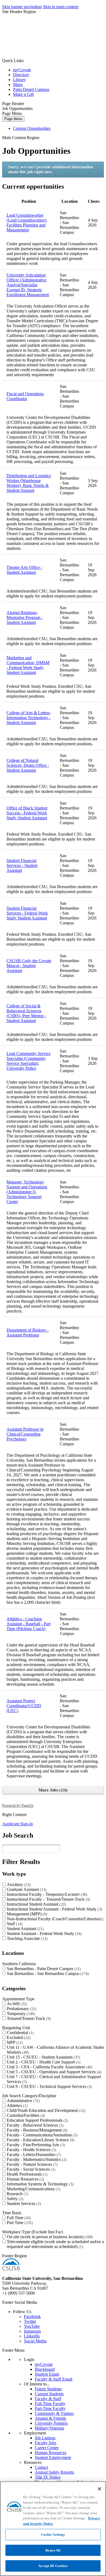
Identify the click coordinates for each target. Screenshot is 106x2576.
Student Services (23, 2204)
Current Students (49, 2394)
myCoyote (22, 70)
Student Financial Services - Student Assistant (22, 865)
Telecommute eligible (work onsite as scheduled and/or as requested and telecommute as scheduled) (56, 2244)
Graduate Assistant (26, 1889)
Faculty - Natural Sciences (32, 2164)
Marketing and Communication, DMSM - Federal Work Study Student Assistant (28, 665)
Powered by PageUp (18, 1805)
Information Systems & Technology (40, 2184)
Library (19, 80)
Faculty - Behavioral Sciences (35, 2125)
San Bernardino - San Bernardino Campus (47, 1974)
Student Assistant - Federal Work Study (44, 1933)
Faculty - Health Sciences (31, 2150)
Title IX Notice (48, 2477)
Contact (41, 2467)
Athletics (17, 2106)
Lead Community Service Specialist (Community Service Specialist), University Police (29, 1061)
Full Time (18, 2218)
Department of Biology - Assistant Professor (28, 1333)
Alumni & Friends (50, 2418)
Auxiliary (18, 1885)
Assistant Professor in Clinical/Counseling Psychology (25, 1434)
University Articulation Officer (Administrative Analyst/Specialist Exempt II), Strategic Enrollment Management (28, 285)
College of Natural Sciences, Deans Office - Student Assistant (28, 765)
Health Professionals (26, 2174)
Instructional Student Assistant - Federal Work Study (54, 1909)
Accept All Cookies (53, 2566)
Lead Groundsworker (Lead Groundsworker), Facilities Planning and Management (27, 223)
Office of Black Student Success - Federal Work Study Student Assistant (27, 813)
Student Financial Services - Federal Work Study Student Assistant (27, 913)
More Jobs (52, 1790)
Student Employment (53, 2457)
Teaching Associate (26, 1938)
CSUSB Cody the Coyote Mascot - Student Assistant (29, 966)
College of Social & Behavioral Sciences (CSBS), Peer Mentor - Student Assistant (26, 1013)
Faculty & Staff (48, 2399)
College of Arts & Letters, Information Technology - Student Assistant (29, 718)
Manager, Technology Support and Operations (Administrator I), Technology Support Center (27, 1192)
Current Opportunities (32, 128)
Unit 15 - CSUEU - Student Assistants (43, 2057)
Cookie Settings (53, 2534)
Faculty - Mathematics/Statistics (36, 2159)
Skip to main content (61, 7)
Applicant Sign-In (18, 1824)
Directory (21, 75)
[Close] (99, 2489)
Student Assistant (25, 1929)
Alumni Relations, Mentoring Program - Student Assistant (25, 617)
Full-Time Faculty (50, 2404)
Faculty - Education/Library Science (40, 2140)
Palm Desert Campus (31, 89)
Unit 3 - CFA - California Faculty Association (49, 2067)
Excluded (18, 2037)
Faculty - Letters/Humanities (33, 2155)
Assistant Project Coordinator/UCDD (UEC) (24, 1706)
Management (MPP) (26, 1914)
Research (17, 2194)
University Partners (51, 2423)
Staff (14, 1924)
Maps (18, 85)
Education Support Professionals (37, 2120)
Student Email (47, 2374)
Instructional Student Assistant (36, 1904)
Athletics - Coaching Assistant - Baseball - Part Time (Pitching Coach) (29, 1624)
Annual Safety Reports (54, 2472)
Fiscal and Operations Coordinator (25, 396)
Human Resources (25, 2179)
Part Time (19, 2223)
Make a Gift (23, 94)
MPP (14, 2042)
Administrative (23, 2101)
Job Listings (45, 2438)
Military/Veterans (49, 2428)
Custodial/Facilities (25, 2115)
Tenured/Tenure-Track (28, 2018)
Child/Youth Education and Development (45, 2110)
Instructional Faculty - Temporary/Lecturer (46, 1894)
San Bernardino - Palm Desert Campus (43, 1969)
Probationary (21, 2009)
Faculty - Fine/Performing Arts (35, 2145)
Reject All (53, 2550)
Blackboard (45, 2369)
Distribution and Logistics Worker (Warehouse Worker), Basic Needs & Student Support (29, 483)
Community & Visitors (54, 2413)
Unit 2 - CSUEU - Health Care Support (43, 2062)
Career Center (47, 2448)
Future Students (48, 2389)
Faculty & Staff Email (54, 2379)
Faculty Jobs (46, 2443)
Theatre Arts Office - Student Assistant (24, 570)
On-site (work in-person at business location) (49, 2237)
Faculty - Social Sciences (30, 2169)
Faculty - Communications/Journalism (41, 2135)
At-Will (16, 2004)
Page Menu (13, 119)
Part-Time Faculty (50, 2408)
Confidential (20, 2033)
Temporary (20, 2014)
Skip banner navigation (22, 7)
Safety (14, 2199)
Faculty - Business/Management (36, 2130)
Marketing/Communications (33, 2189)
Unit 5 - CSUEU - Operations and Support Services (53, 2072)
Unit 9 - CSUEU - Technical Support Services (49, 2086)
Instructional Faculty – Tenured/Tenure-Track (48, 1899)
